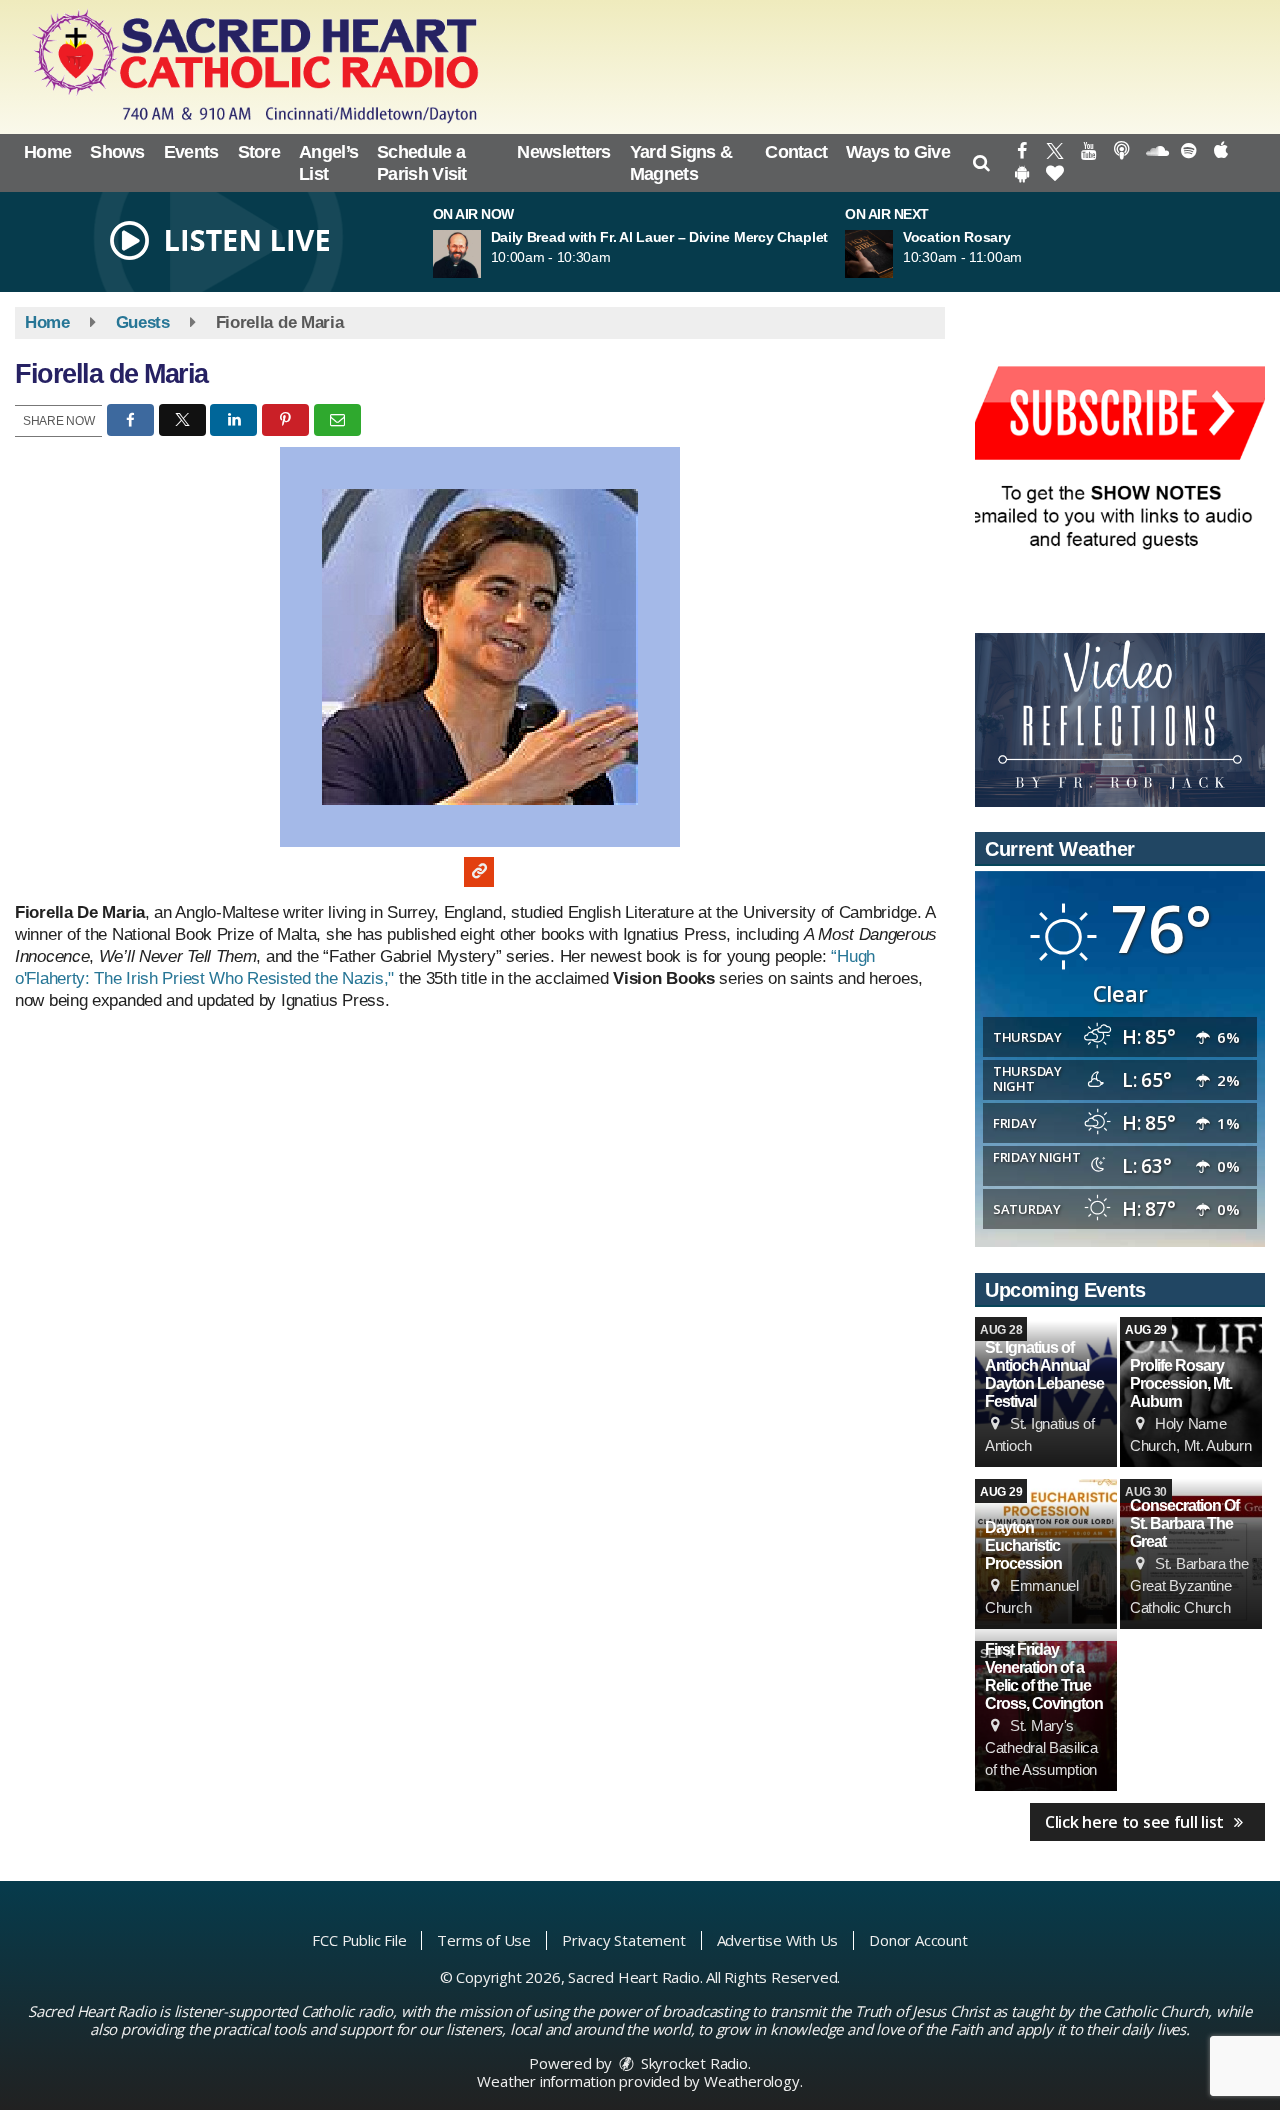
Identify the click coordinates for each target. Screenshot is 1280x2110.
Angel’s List (328, 163)
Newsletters (563, 152)
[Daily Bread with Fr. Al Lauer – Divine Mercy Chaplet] (481, 254)
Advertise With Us (778, 1940)
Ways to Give (898, 152)
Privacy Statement (624, 1940)
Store (259, 152)
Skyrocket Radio (692, 2063)
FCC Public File (359, 1940)
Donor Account (918, 1940)
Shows (117, 152)
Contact (796, 152)
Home (47, 152)
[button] (981, 163)
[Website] (479, 872)
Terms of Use (484, 1940)
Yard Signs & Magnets (681, 163)
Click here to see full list (1136, 1822)
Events (191, 152)
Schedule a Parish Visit (422, 163)
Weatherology (752, 2081)
